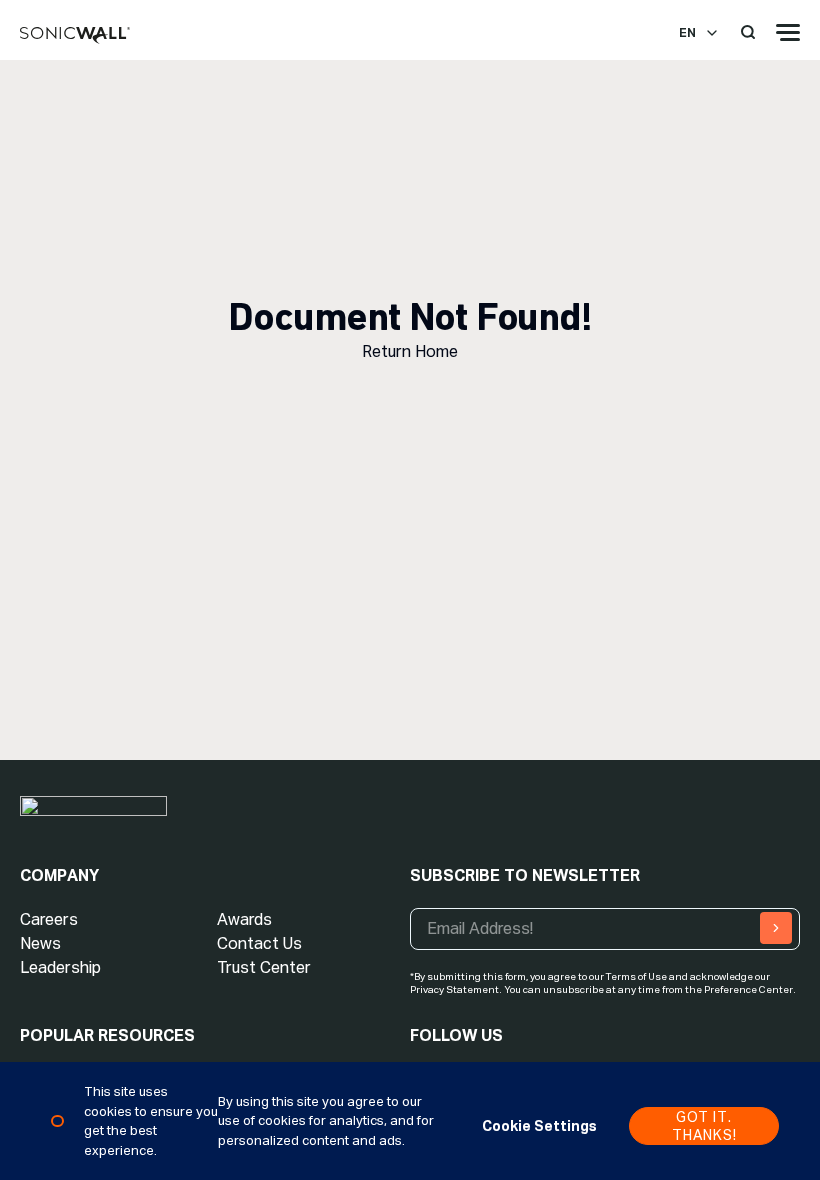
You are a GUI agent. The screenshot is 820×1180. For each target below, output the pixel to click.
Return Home (410, 351)
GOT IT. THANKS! (704, 1126)
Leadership (60, 967)
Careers (49, 919)
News (40, 943)
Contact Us (259, 943)
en (687, 33)
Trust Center (264, 967)
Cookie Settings (539, 1126)
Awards (244, 919)
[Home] (75, 36)
